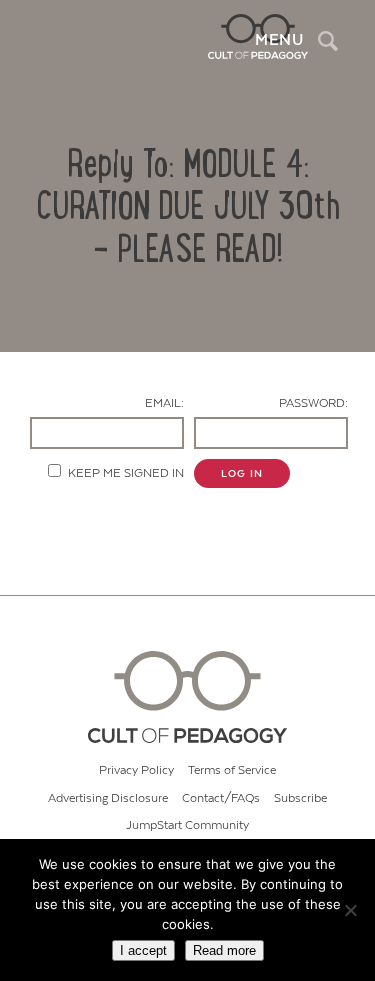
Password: (313, 403)
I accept (143, 950)
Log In (242, 474)
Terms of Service (232, 770)
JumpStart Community (187, 825)
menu (279, 40)
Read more (224, 950)
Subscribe (300, 798)
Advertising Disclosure (108, 798)
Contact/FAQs (221, 798)
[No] (350, 910)
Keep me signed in (126, 473)
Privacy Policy (136, 770)
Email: (164, 403)
